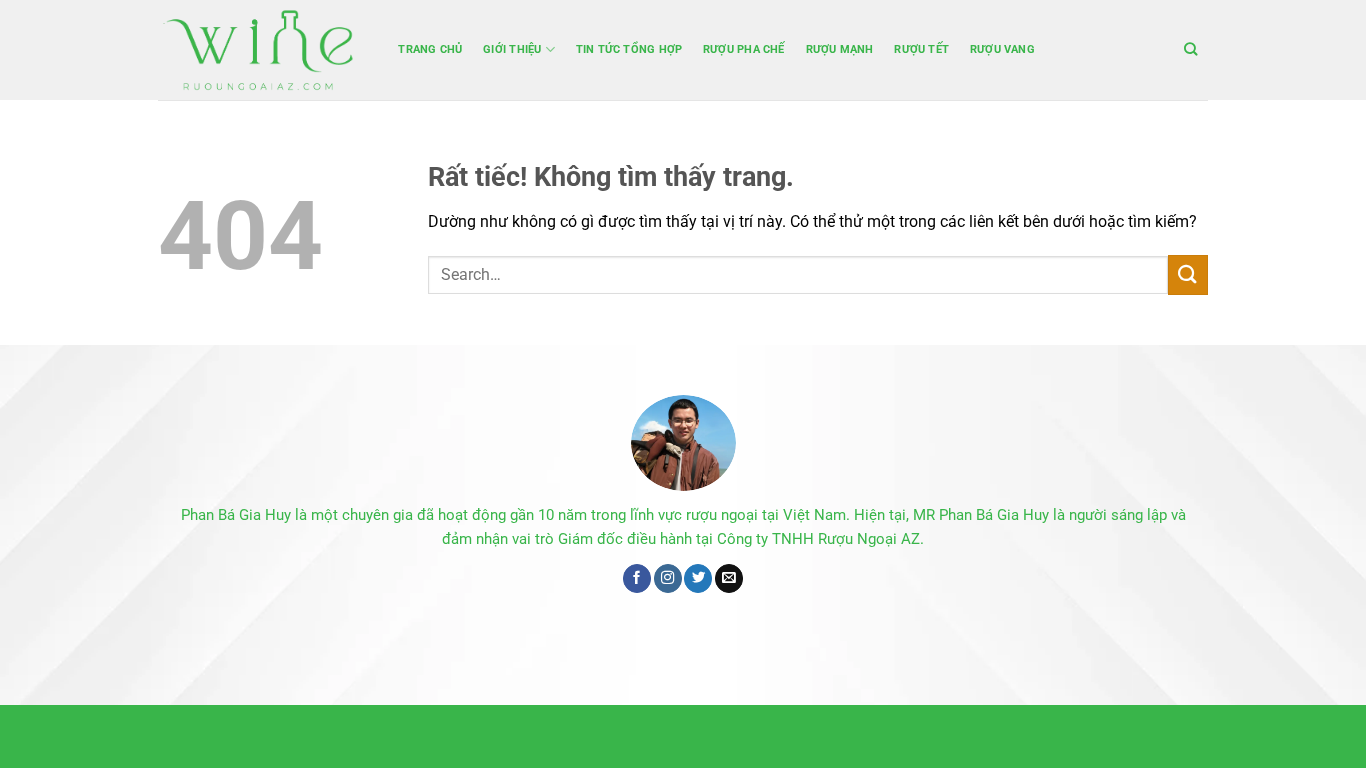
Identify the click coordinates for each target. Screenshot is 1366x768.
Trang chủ (430, 49)
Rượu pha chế (744, 49)
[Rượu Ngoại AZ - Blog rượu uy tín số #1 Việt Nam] (258, 50)
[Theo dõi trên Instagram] (668, 578)
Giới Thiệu (512, 49)
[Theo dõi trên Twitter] (698, 578)
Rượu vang (1002, 49)
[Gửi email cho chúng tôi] (729, 578)
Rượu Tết (921, 49)
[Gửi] (1188, 274)
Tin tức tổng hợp (629, 49)
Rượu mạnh (840, 49)
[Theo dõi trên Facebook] (637, 578)
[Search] (1191, 49)
